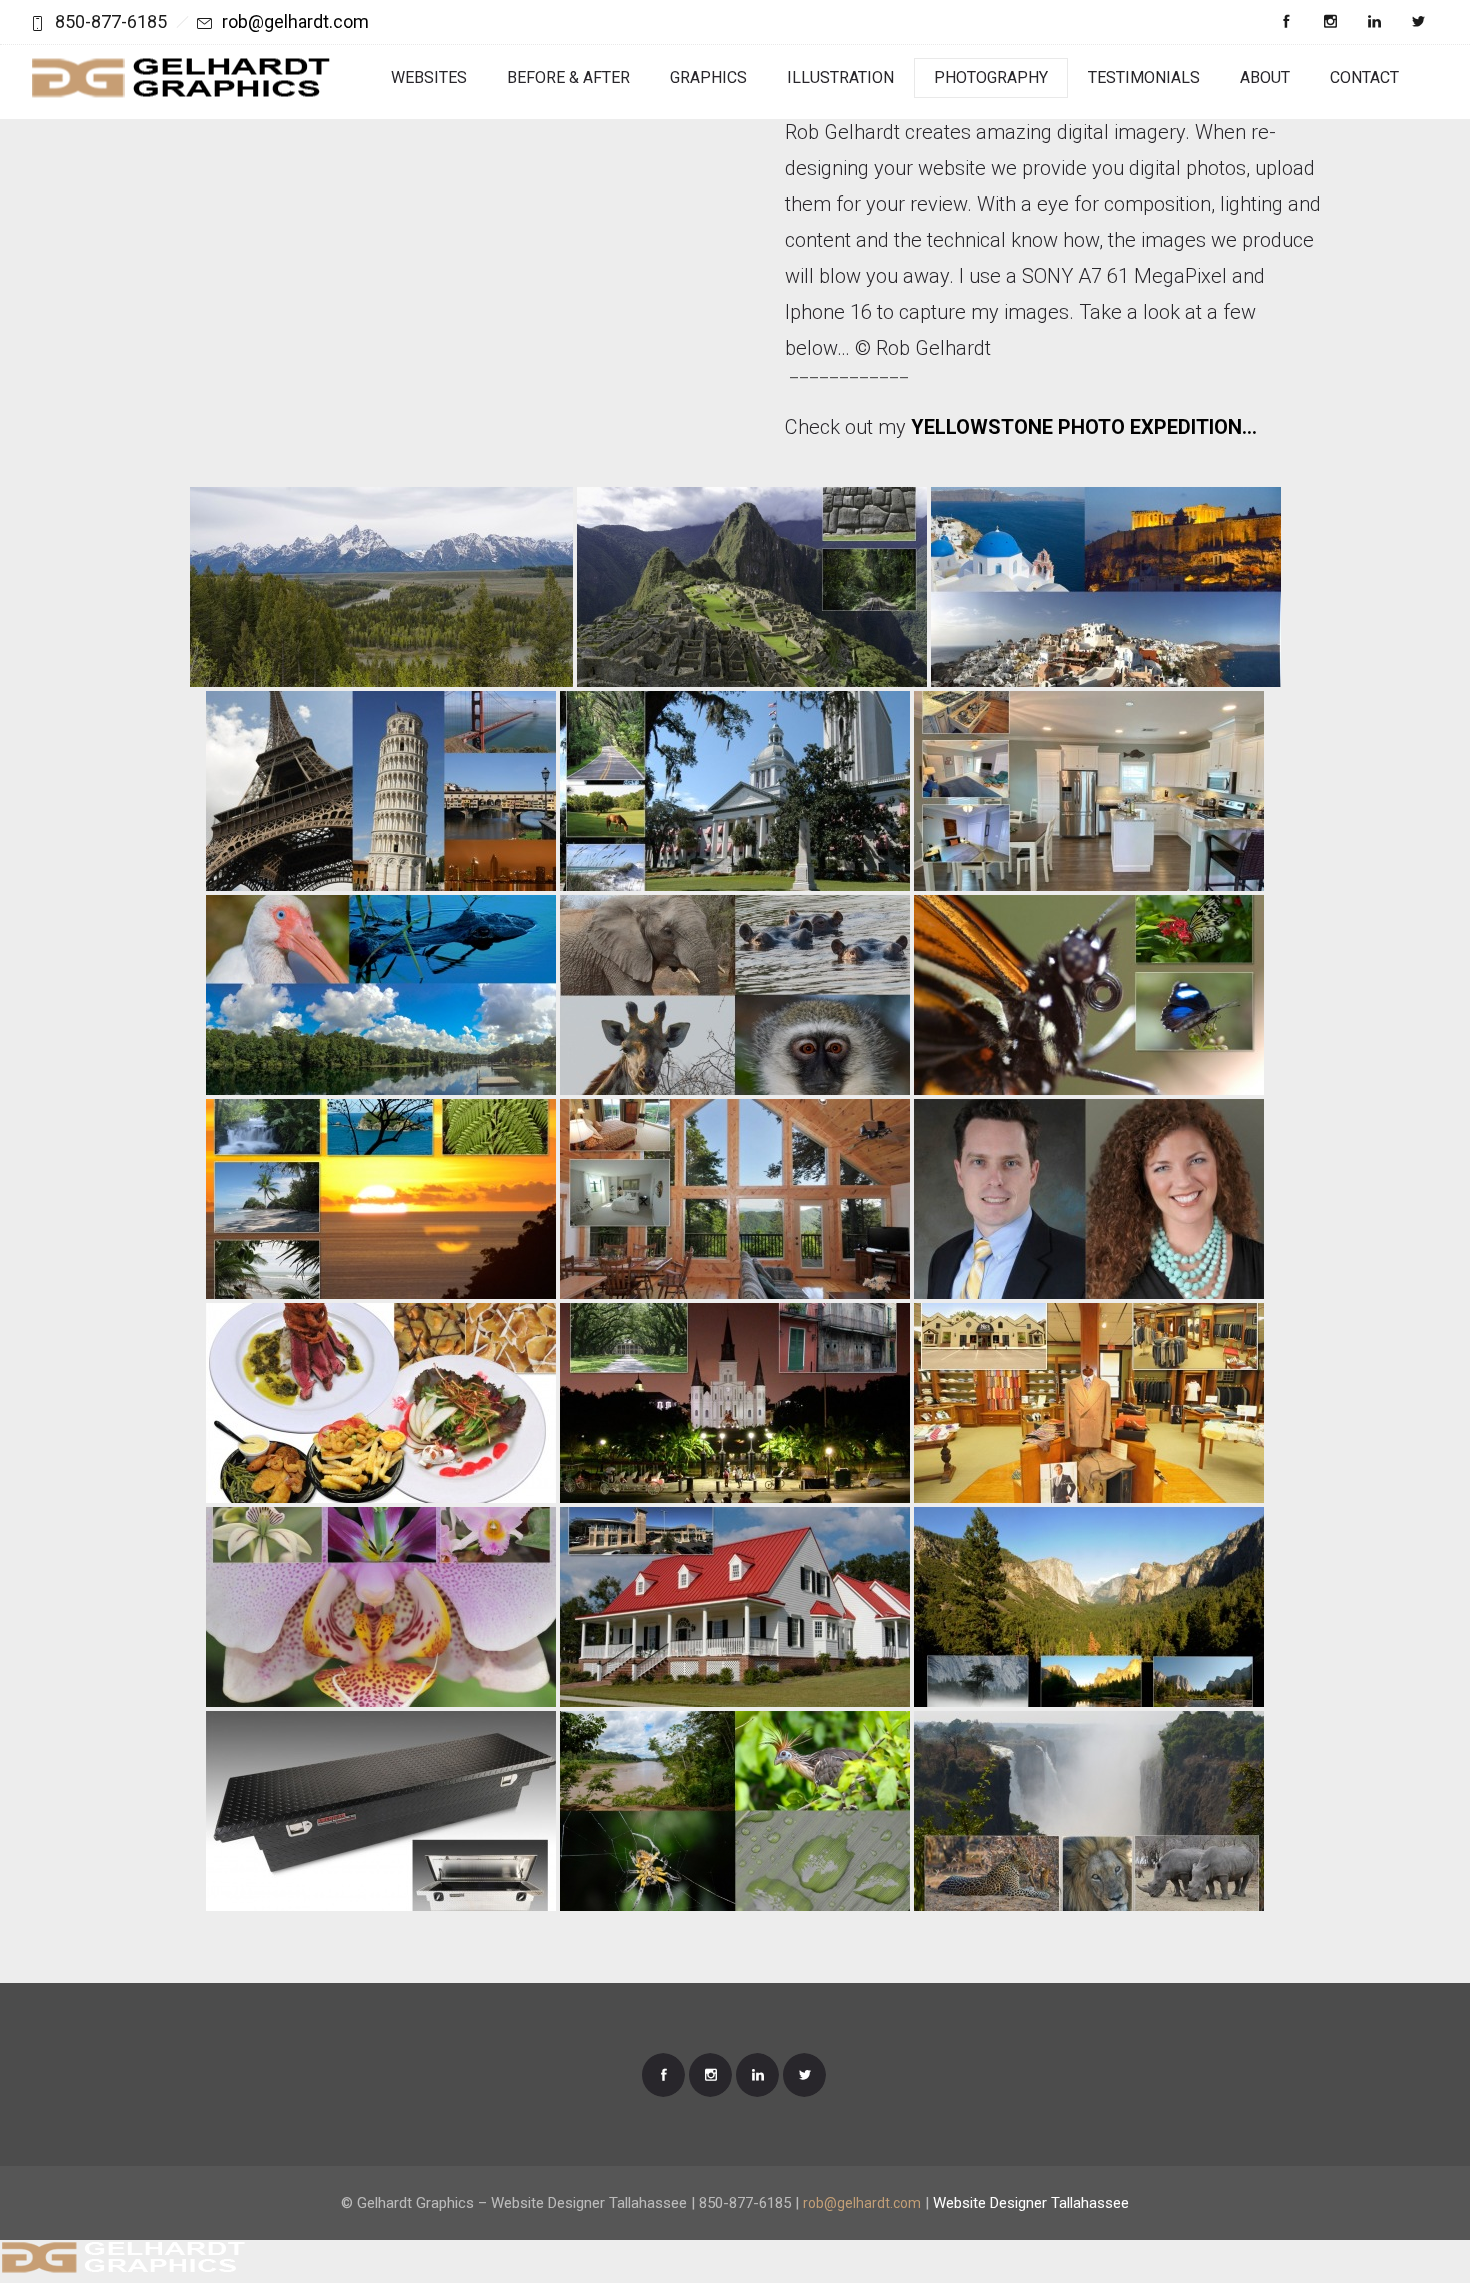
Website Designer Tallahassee (1031, 2203)
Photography (991, 77)
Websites (429, 77)
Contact (1364, 77)
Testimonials (1144, 77)
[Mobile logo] (122, 2269)
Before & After (568, 77)
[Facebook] (1286, 22)
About (1265, 77)
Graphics (708, 77)
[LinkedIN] (1374, 22)
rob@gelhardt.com (295, 21)
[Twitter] (1418, 22)
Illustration (840, 77)
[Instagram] (1330, 22)
